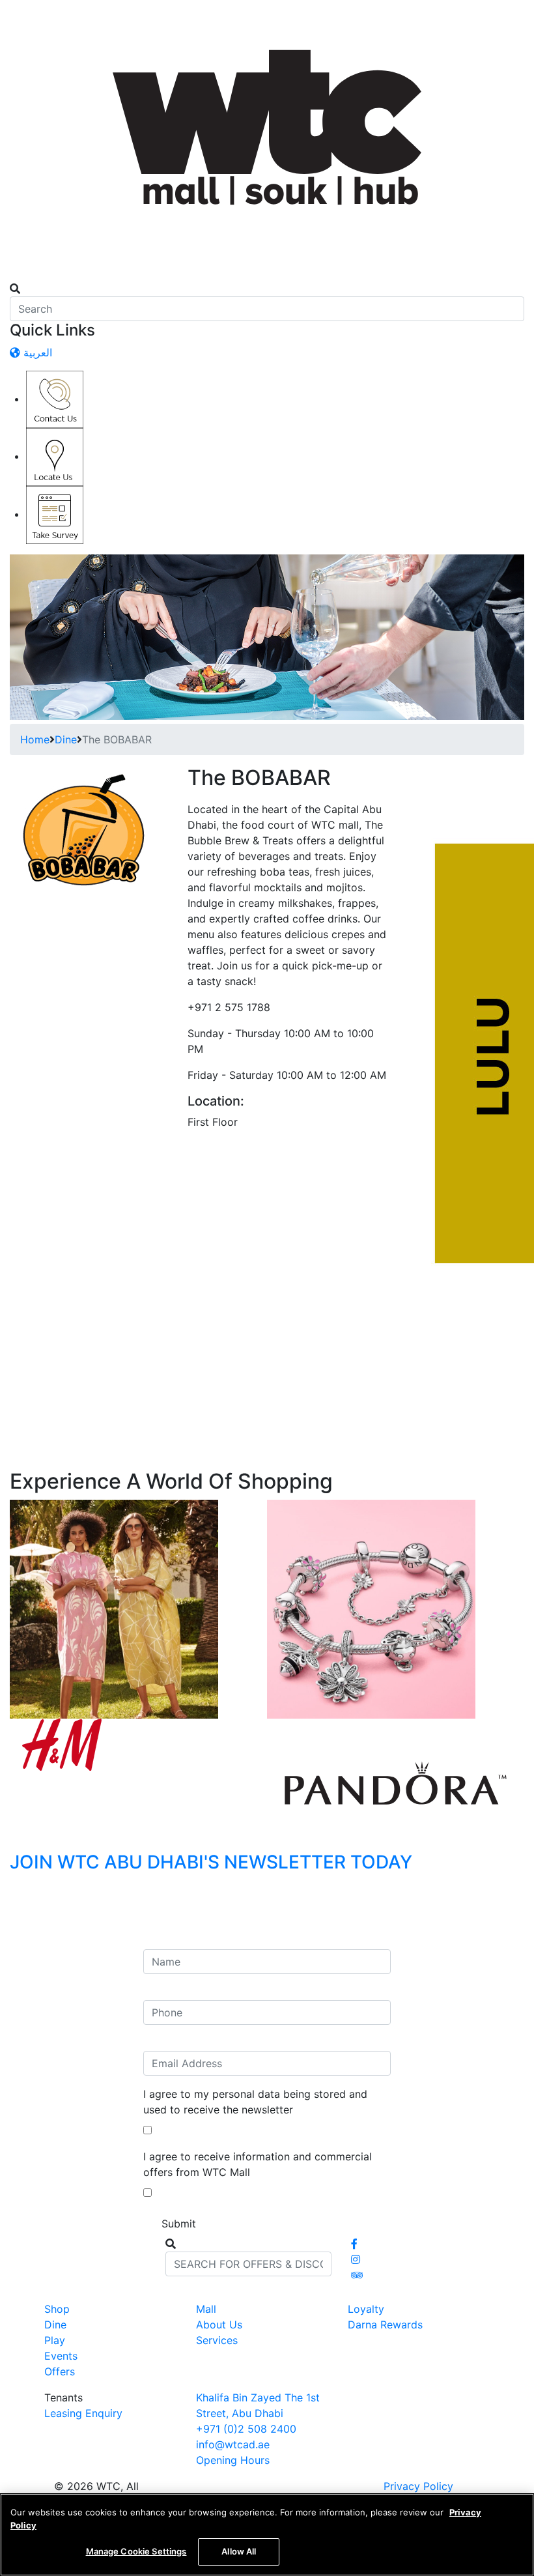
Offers (60, 2371)
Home (35, 739)
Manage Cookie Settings (136, 2551)
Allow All (239, 2551)
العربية (36, 352)
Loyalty (366, 2309)
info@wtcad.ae (233, 2444)
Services (217, 2340)
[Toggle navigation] (18, 277)
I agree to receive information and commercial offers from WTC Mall (258, 2164)
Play (55, 2340)
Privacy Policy (418, 2486)
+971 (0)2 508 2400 (246, 2429)
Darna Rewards (385, 2325)
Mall (206, 2309)
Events (61, 2356)
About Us (219, 2325)
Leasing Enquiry (83, 2413)
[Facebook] (354, 2244)
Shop (57, 2309)
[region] (267, 2535)
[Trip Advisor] (357, 2275)
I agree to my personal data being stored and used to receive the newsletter (255, 2102)
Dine (66, 739)
